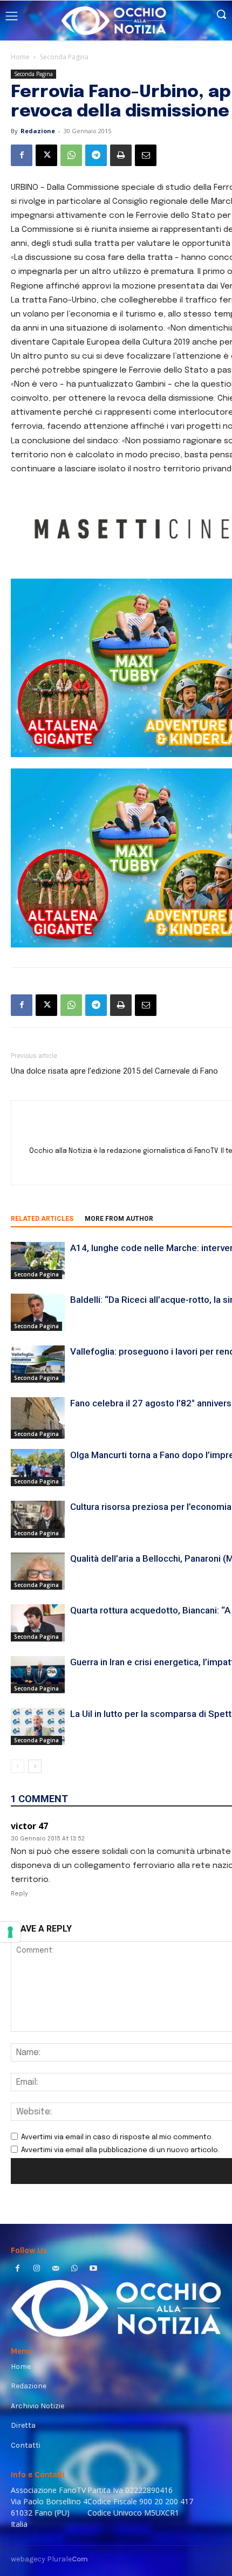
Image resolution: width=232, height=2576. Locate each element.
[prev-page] (18, 1766)
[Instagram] (36, 2269)
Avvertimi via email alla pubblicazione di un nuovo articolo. (120, 2150)
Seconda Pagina (64, 57)
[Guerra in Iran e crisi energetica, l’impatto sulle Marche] (38, 1675)
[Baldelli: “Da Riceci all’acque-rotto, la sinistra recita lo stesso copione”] (38, 1312)
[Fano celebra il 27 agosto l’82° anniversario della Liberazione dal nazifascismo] (38, 1418)
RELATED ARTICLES (42, 1219)
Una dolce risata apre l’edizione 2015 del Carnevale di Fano (114, 1071)
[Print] (121, 155)
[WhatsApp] (71, 155)
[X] (46, 155)
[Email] (146, 155)
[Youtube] (94, 2269)
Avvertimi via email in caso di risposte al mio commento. (117, 2137)
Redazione (38, 131)
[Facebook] (22, 155)
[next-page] (35, 1766)
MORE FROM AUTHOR (119, 1219)
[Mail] (55, 2269)
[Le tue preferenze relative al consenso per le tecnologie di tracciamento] (10, 1932)
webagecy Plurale (49, 2559)
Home (20, 57)
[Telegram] (96, 155)
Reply (19, 1894)
